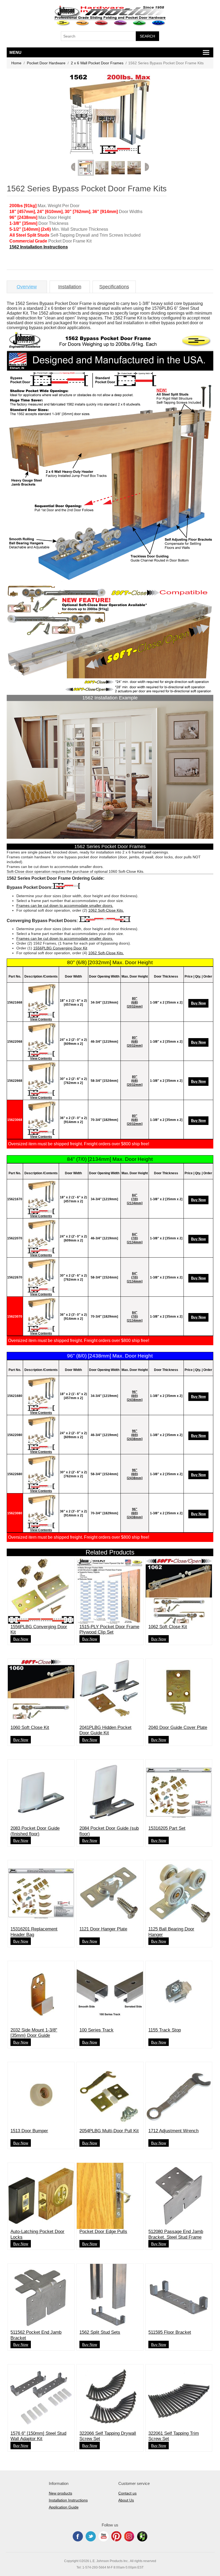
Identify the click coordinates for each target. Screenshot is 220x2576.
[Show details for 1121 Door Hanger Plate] (110, 1893)
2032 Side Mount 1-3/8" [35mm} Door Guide (34, 2033)
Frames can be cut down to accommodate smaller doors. (65, 905)
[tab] (27, 287)
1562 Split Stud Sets (100, 2332)
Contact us (127, 2493)
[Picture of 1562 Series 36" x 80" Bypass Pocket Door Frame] (41, 1118)
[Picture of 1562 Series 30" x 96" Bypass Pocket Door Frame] (41, 1472)
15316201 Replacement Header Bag (34, 1932)
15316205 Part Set (167, 1828)
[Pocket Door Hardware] (63, 23)
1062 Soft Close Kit (168, 1627)
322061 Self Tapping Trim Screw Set (174, 2436)
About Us (126, 2500)
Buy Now (198, 1003)
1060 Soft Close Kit (30, 1727)
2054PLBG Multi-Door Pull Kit (109, 2131)
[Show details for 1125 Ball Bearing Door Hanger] (179, 1893)
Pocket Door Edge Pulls (103, 2232)
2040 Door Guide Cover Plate (178, 1727)
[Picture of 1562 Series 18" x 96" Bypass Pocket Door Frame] (41, 1394)
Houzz (142, 2536)
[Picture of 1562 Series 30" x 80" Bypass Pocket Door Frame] (41, 1079)
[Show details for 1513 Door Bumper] (41, 2095)
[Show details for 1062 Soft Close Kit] (179, 1591)
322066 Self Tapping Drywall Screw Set (108, 2436)
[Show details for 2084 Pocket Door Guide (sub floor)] (110, 1793)
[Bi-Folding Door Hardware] (140, 23)
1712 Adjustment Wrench (173, 2131)
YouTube (104, 2536)
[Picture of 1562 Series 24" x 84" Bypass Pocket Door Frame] (41, 1236)
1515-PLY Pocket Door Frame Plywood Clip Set (109, 1629)
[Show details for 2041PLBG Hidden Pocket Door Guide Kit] (110, 1692)
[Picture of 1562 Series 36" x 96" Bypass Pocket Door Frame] (41, 1511)
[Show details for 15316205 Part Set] (179, 1793)
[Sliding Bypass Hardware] (102, 23)
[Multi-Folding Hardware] (159, 23)
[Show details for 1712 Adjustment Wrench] (179, 2095)
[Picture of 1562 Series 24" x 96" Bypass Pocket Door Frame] (41, 1433)
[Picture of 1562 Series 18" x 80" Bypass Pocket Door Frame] (41, 1000)
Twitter (91, 2536)
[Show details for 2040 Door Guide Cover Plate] (179, 1692)
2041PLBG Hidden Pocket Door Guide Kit (105, 1730)
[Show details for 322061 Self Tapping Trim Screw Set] (179, 2397)
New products (61, 2493)
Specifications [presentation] (114, 287)
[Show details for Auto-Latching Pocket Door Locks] (41, 2196)
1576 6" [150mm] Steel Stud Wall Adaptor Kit (38, 2436)
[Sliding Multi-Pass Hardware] (121, 23)
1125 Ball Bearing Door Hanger (171, 1932)
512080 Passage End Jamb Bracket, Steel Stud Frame (176, 2234)
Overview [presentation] (27, 287)
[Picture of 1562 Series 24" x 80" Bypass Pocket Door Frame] (41, 1039)
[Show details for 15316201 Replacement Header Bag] (41, 1893)
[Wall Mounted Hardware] (82, 23)
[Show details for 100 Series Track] (110, 1994)
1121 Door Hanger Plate (103, 1929)
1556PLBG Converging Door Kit (60, 948)
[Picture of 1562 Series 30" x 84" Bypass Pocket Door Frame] (41, 1275)
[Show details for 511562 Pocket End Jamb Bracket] (41, 2297)
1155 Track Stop (165, 2030)
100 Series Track (96, 2030)
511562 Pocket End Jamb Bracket (36, 2335)
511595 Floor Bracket (170, 2332)
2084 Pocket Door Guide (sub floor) (109, 1831)
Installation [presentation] (70, 287)
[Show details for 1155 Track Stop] (179, 1994)
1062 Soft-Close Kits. (106, 910)
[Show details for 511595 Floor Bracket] (179, 2297)
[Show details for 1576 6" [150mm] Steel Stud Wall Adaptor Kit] (41, 2397)
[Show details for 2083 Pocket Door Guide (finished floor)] (41, 1793)
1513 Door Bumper (29, 2131)
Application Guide (64, 2507)
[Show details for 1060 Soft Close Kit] (41, 1692)
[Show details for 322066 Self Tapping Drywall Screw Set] (110, 2397)
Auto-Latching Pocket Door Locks (37, 2234)
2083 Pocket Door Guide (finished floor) (35, 1831)
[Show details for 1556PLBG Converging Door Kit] (41, 1591)
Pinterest (116, 2536)
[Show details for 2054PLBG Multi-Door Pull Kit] (110, 2095)
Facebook (78, 2536)
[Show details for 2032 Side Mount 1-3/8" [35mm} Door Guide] (41, 1994)
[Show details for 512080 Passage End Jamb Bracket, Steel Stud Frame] (179, 2196)
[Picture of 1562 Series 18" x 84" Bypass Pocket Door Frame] (41, 1197)
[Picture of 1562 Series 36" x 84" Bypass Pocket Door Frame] (41, 1314)
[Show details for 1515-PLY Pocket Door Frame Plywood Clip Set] (110, 1591)
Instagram (129, 2536)
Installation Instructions (68, 2500)
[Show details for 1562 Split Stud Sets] (110, 2297)
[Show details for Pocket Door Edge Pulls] (110, 2196)
